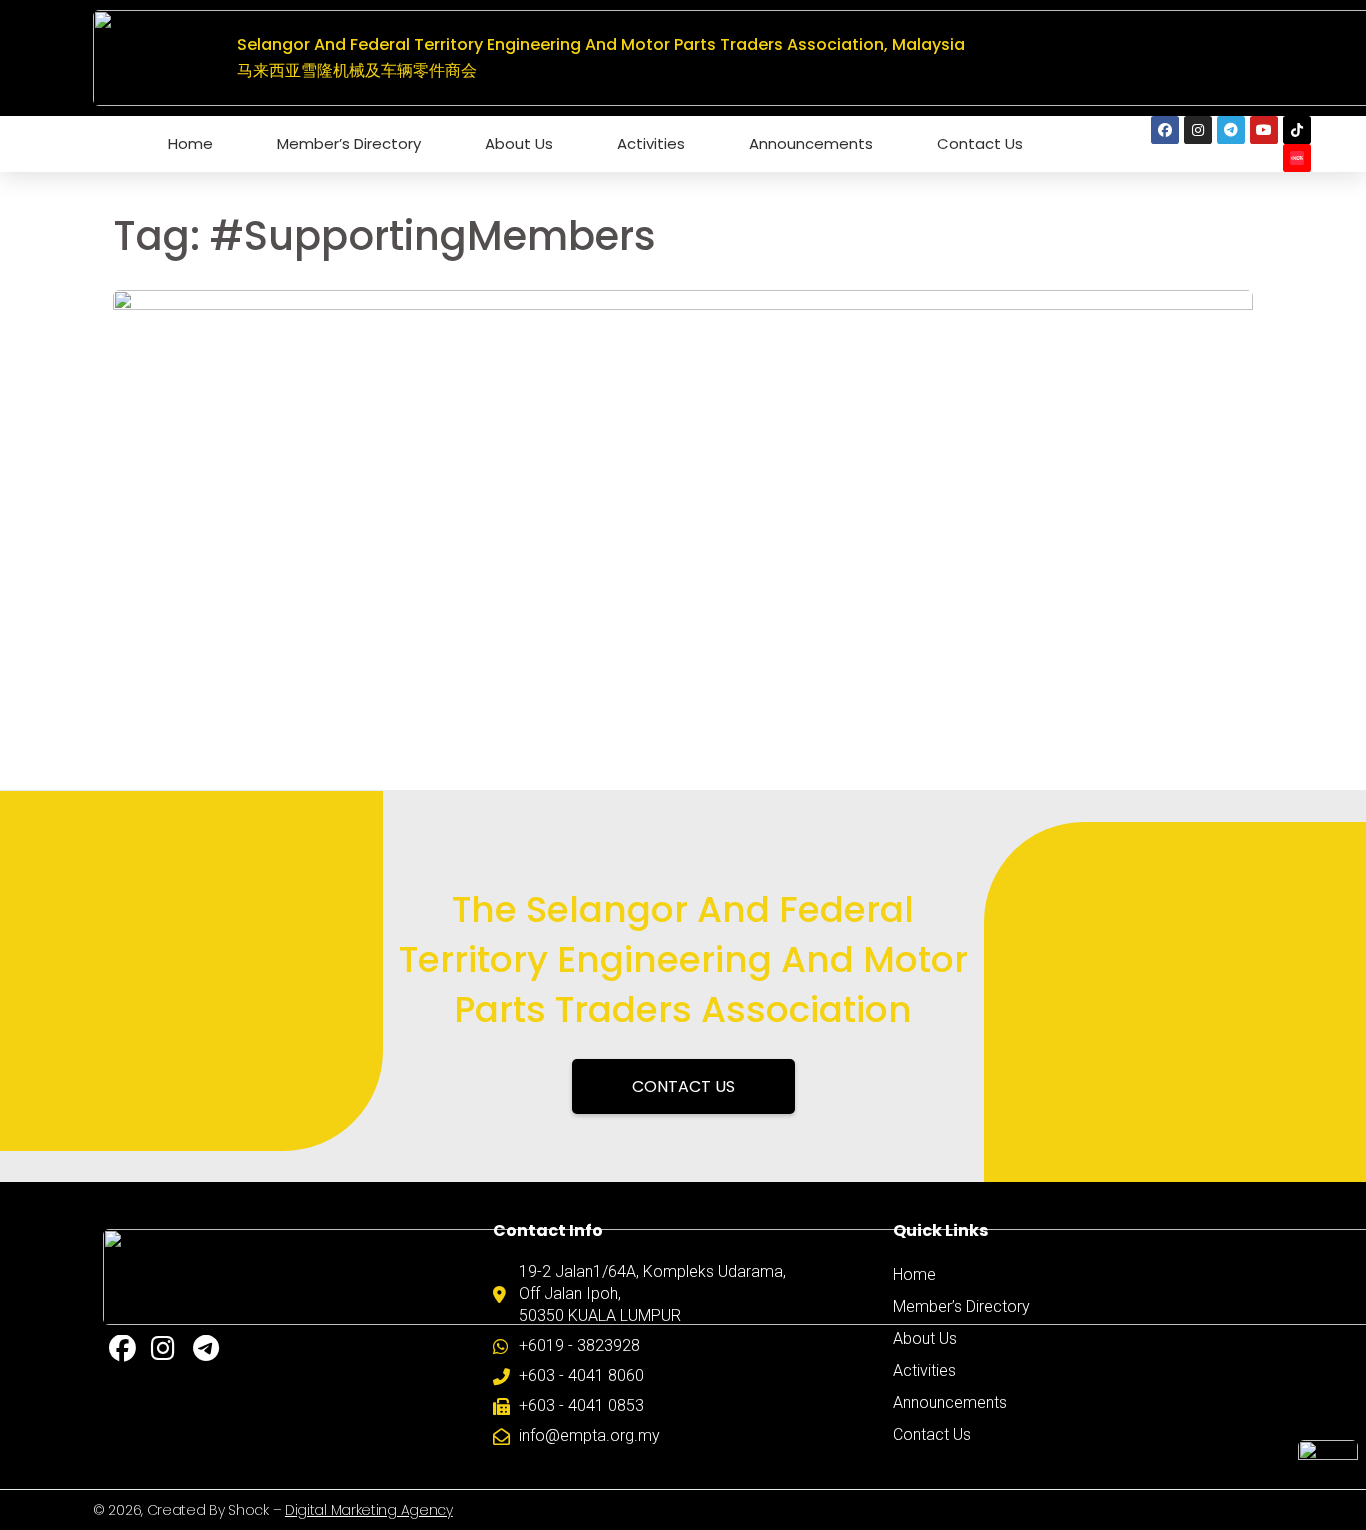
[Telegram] (1231, 130)
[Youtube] (1264, 130)
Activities (651, 143)
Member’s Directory (349, 143)
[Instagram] (1198, 130)
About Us (519, 143)
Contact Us (980, 143)
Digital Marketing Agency (369, 1510)
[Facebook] (1165, 130)
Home (190, 143)
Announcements (811, 143)
